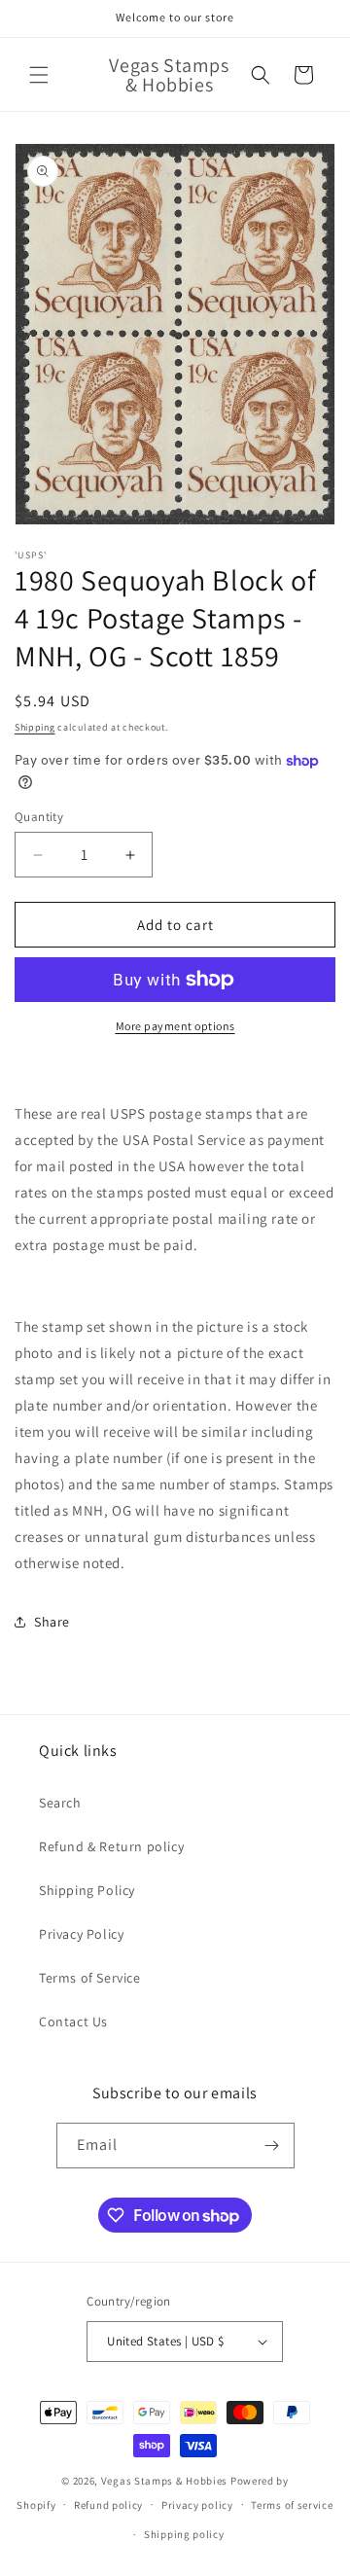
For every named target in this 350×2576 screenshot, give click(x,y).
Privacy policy (197, 2505)
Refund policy (108, 2505)
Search (60, 1803)
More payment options (175, 1026)
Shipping (35, 727)
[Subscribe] (272, 2146)
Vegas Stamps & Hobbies (164, 2481)
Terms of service (292, 2505)
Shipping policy (184, 2534)
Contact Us (73, 2021)
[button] (39, 75)
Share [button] (52, 1622)
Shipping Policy (87, 1890)
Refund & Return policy (111, 1846)
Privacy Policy (81, 1934)
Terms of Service (90, 1978)
